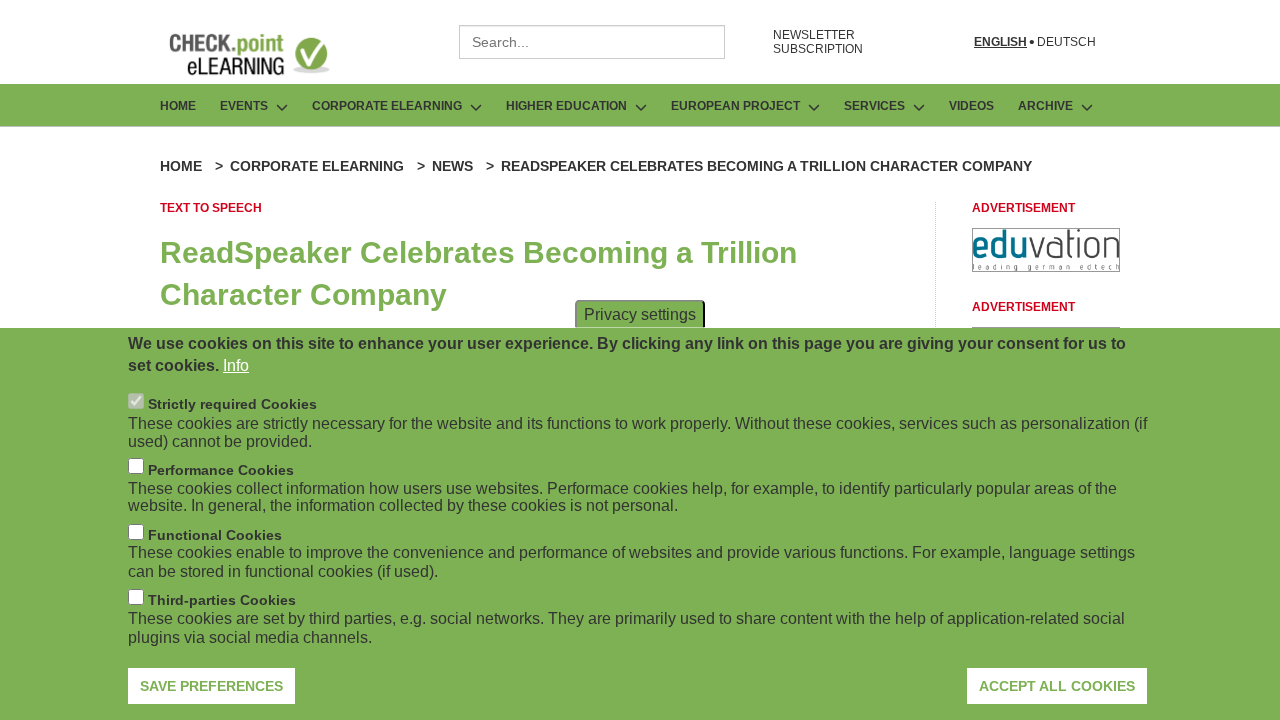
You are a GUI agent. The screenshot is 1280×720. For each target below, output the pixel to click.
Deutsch (1066, 42)
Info (236, 365)
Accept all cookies (1057, 685)
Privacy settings (640, 313)
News (452, 166)
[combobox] (592, 42)
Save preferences (211, 685)
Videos (971, 106)
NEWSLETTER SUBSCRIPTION (818, 42)
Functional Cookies (215, 535)
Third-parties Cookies (222, 600)
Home (178, 106)
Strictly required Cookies (232, 404)
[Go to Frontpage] (264, 54)
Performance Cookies (221, 469)
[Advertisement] (1046, 266)
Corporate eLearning (317, 166)
